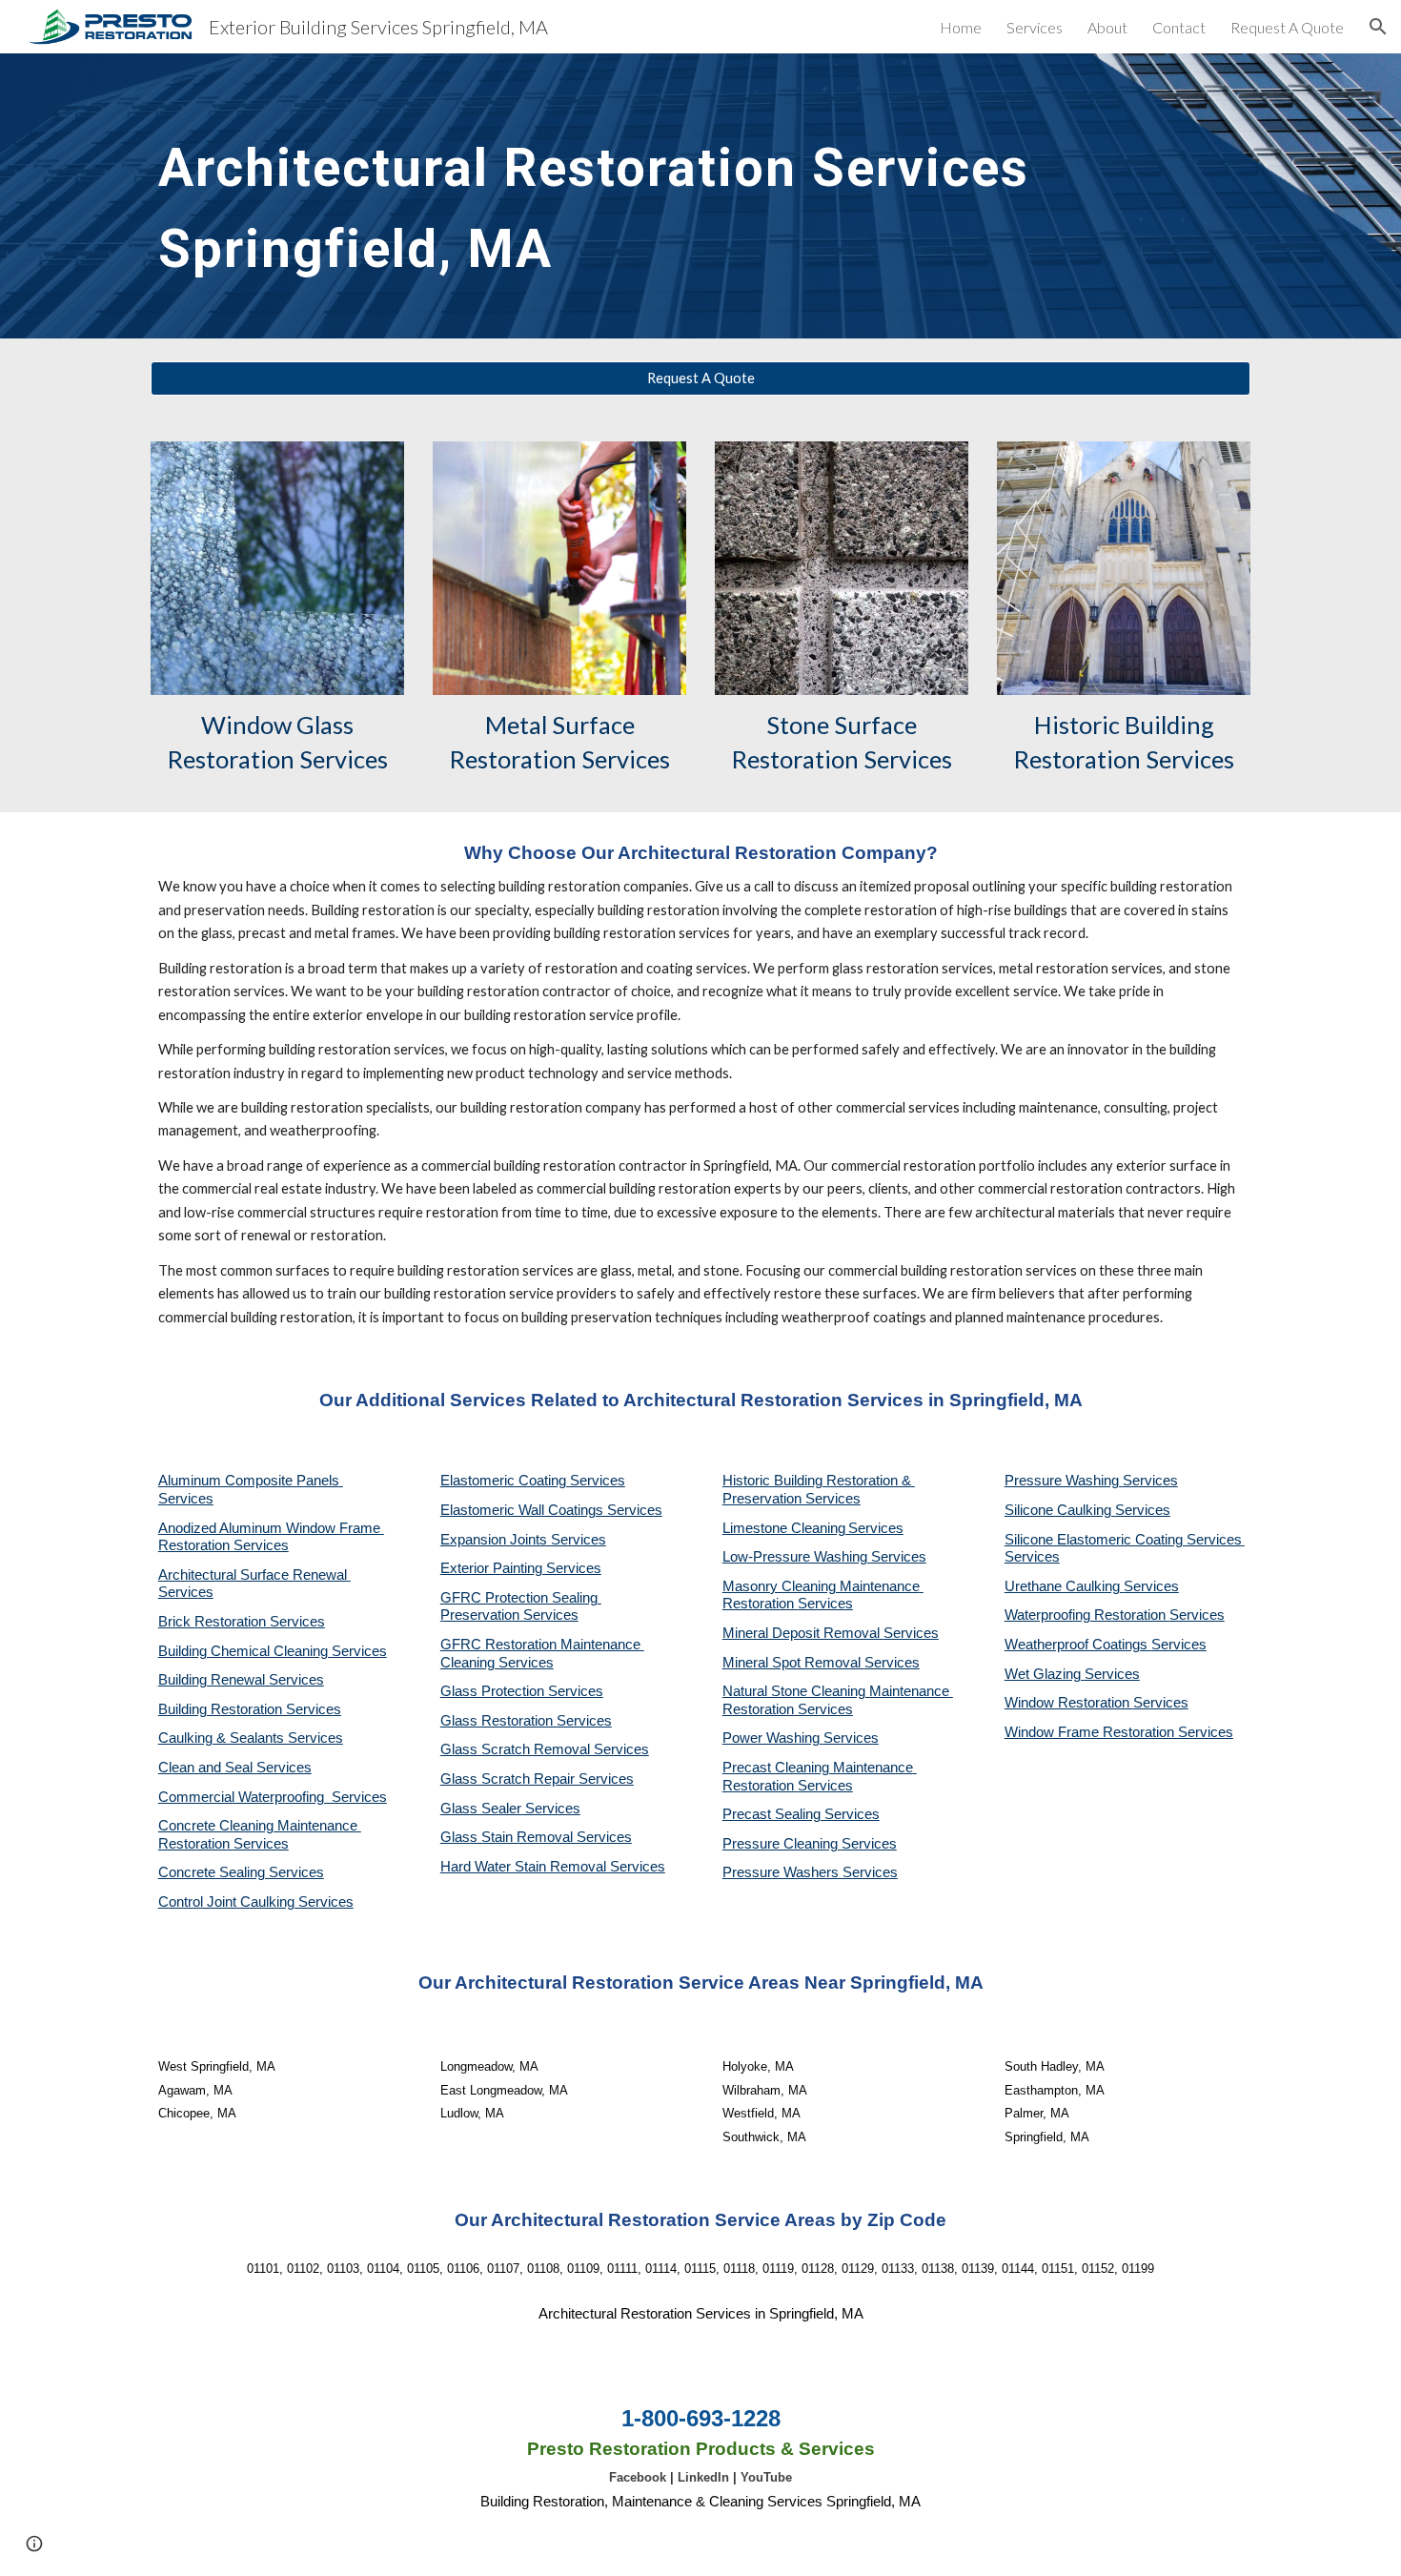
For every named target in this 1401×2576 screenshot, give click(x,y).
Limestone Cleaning (784, 1528)
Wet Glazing (1045, 1674)
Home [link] (961, 27)
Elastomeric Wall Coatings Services (551, 1510)
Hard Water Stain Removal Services (553, 1867)
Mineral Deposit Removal (803, 1633)
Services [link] (1035, 27)
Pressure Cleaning (782, 1844)
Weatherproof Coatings (1078, 1645)
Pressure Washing (1064, 1481)
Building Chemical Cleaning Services (273, 1651)
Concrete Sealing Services (241, 1872)
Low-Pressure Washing (797, 1557)
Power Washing (773, 1738)
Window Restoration (1069, 1703)
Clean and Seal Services (235, 1768)
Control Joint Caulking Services (256, 1902)
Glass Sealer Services (510, 1809)
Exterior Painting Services (521, 1568)
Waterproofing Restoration (1087, 1615)
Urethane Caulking (1064, 1586)
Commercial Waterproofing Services (273, 1797)
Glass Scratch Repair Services (537, 1779)
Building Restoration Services (250, 1709)
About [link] (1107, 27)
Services (876, 1528)
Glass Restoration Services (526, 1721)
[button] (1378, 27)
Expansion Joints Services (523, 1540)
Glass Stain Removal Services (536, 1837)
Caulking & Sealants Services (251, 1738)
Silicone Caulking (1060, 1510)
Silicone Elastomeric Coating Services (1123, 1540)
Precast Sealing (773, 1814)
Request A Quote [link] (1287, 27)
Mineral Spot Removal (793, 1663)
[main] (607, 196)
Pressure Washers (782, 1872)
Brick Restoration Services (242, 1622)
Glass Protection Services (522, 1691)
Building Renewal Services (241, 1680)
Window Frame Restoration (1091, 1732)
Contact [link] (1179, 27)
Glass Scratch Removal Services (545, 1749)
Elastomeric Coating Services (533, 1481)
